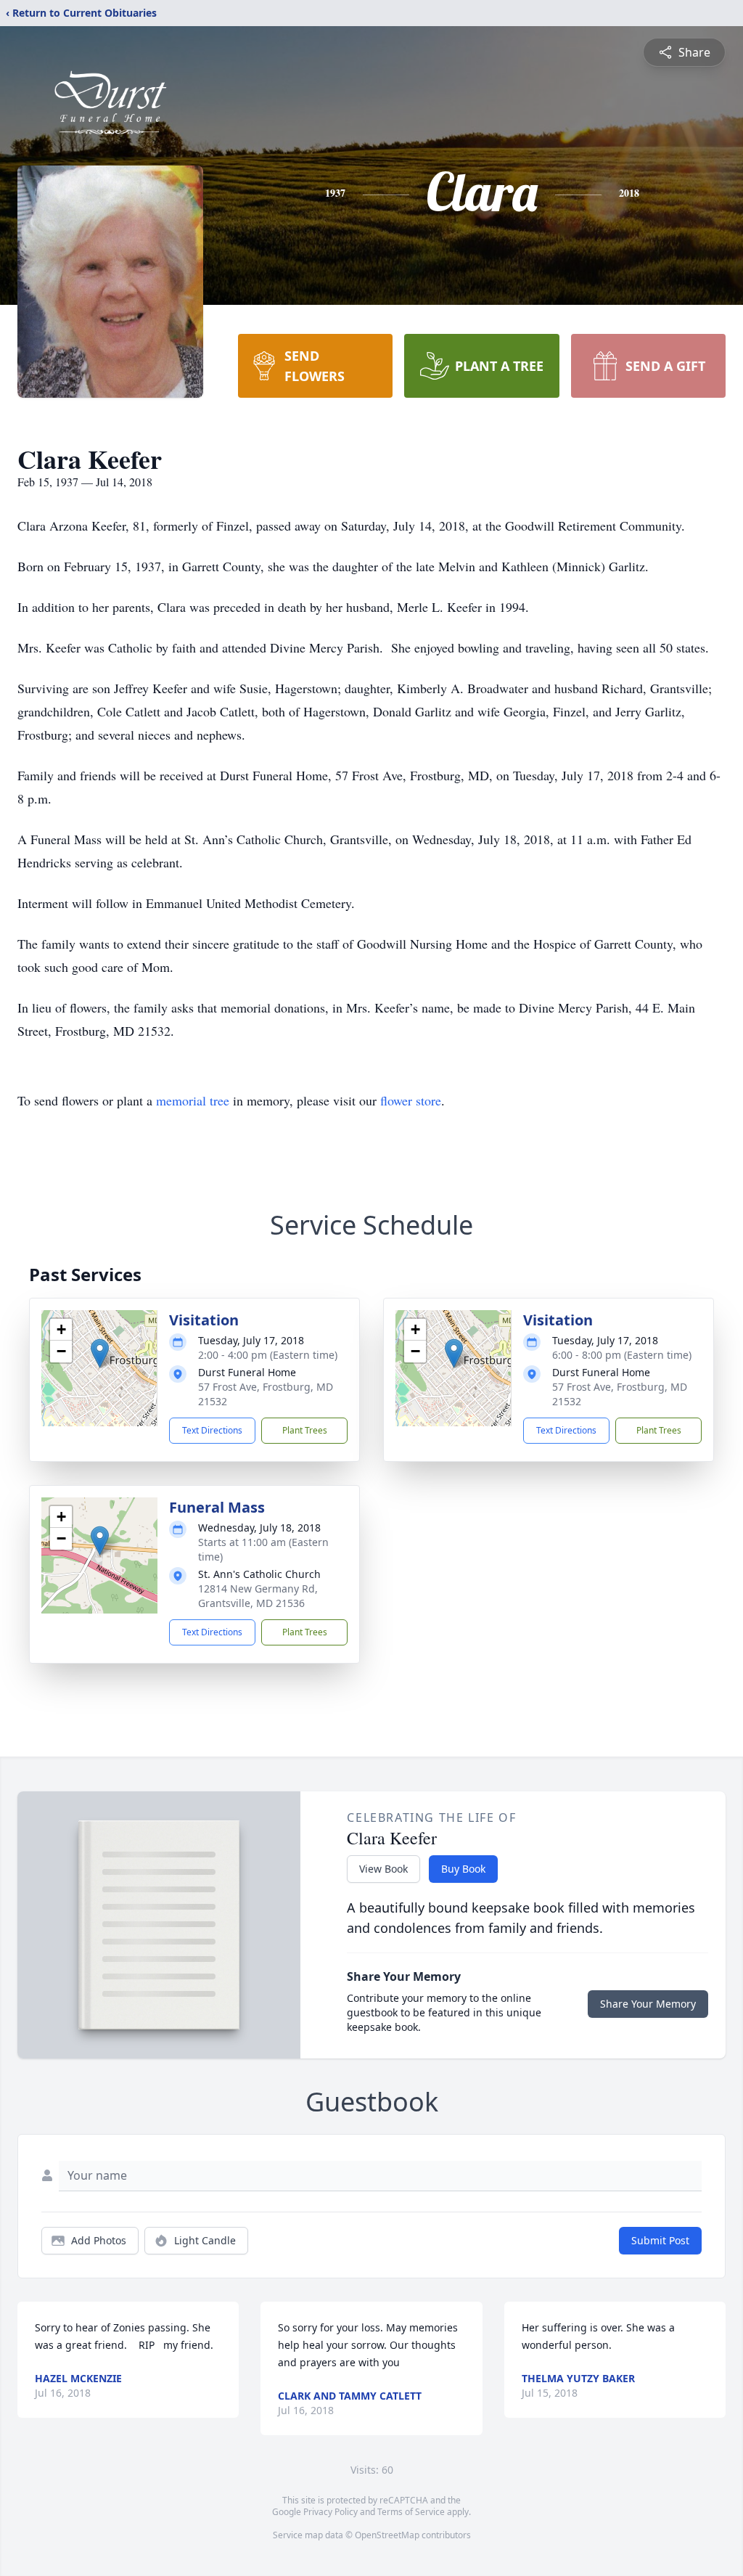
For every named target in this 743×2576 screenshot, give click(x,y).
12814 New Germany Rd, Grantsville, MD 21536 (258, 1596)
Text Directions (212, 1430)
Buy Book (463, 1869)
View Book (383, 1869)
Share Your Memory (648, 2004)
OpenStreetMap (387, 2535)
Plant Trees (305, 1430)
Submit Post (660, 2240)
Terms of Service (411, 2512)
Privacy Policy (331, 2512)
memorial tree (193, 1100)
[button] (100, 1353)
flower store (411, 1100)
